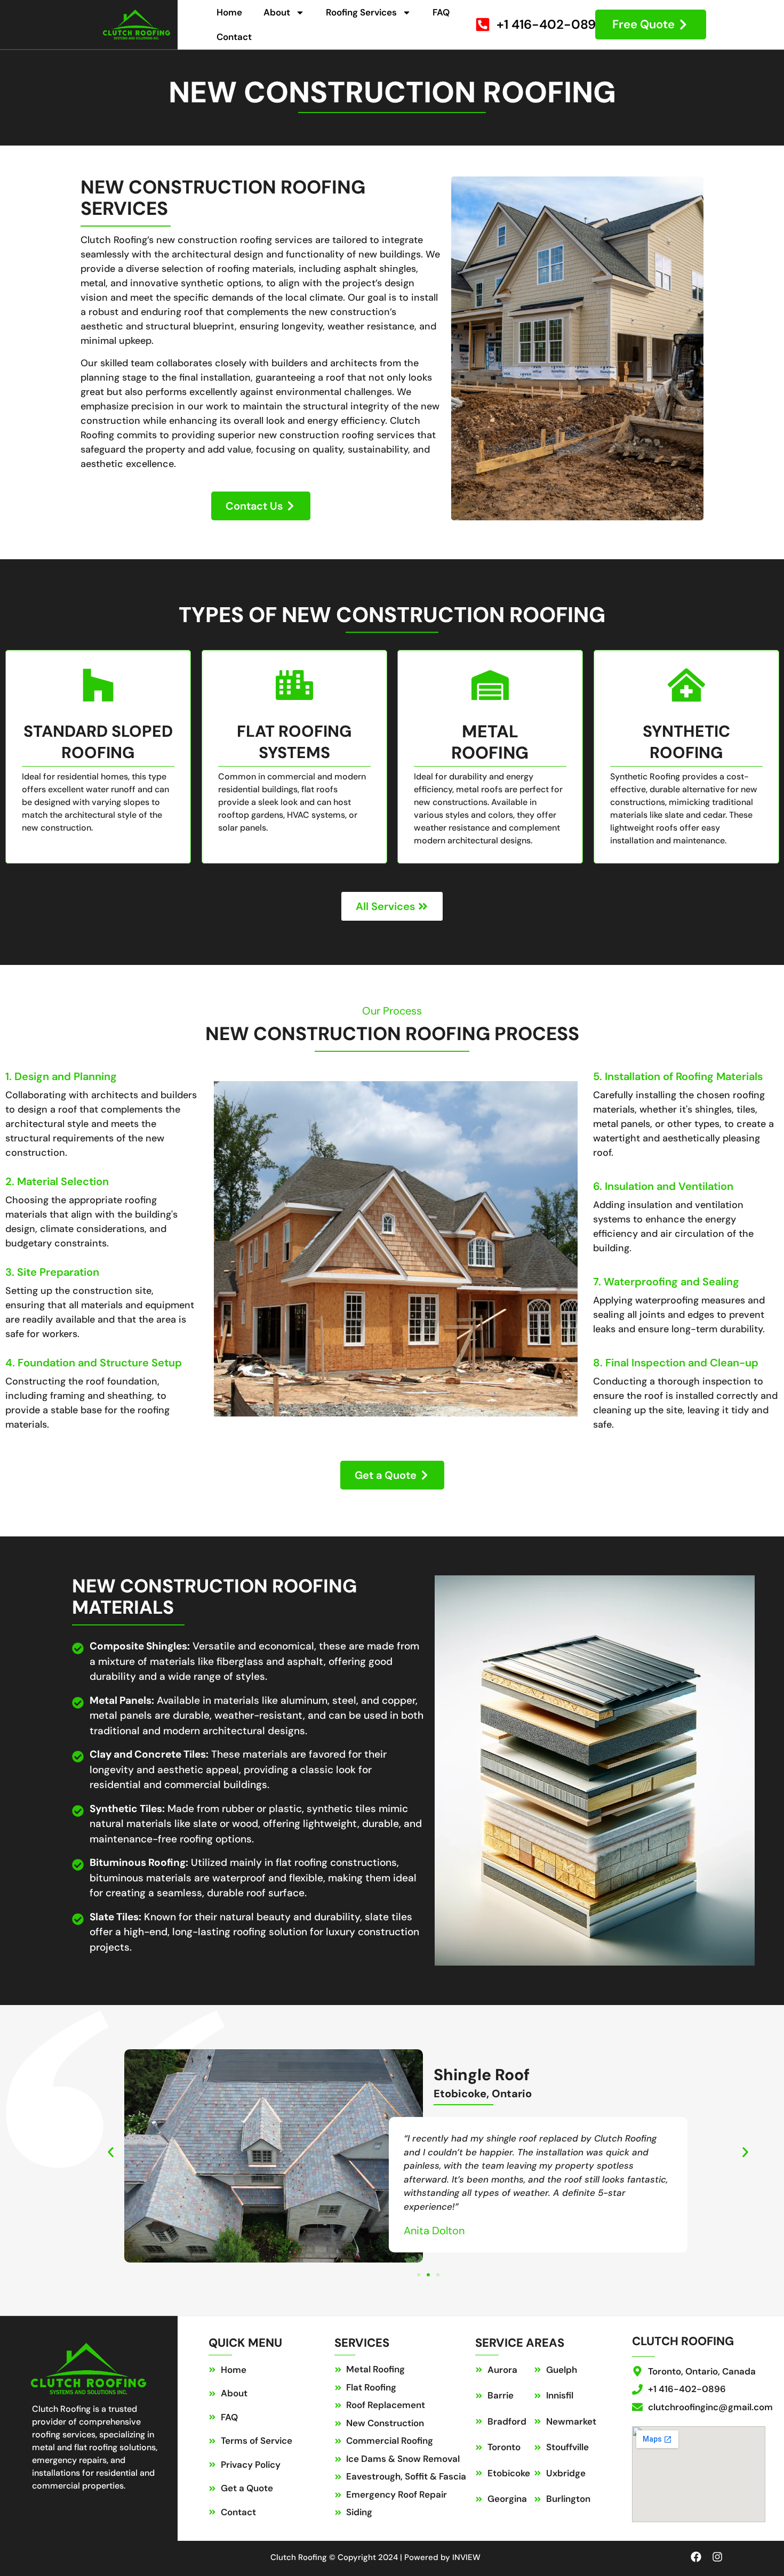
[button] (111, 2152)
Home (229, 12)
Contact (234, 37)
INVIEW (466, 2557)
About (277, 12)
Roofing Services (361, 12)
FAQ (441, 12)
